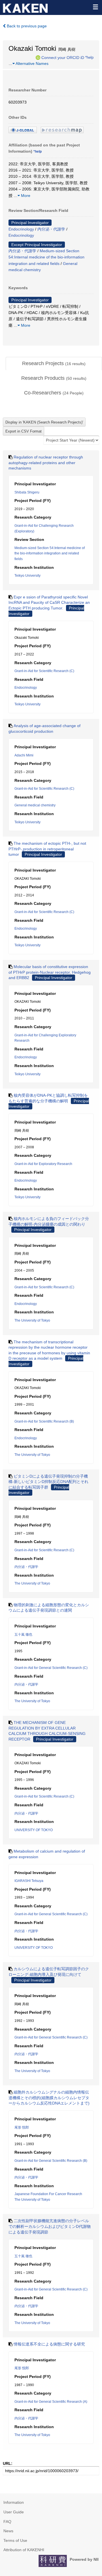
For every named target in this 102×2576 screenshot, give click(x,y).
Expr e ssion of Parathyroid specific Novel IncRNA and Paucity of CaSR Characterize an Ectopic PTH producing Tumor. (49, 603)
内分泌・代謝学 (51, 229)
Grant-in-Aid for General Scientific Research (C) (51, 1668)
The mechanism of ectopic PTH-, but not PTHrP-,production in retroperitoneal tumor (47, 849)
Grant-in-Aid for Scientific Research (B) (44, 1421)
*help (89, 57)
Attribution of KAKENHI (24, 2550)
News (8, 2531)
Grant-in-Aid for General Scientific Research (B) (51, 2161)
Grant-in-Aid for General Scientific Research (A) (51, 2402)
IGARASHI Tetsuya (29, 1881)
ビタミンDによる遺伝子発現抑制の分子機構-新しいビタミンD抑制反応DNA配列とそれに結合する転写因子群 (48, 1482)
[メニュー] (95, 7)
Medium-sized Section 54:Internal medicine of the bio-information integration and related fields (46, 257)
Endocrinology (21, 229)
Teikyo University (27, 576)
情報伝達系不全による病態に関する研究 (49, 2344)
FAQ (7, 2522)
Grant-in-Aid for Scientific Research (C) (44, 671)
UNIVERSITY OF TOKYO (34, 1830)
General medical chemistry (35, 805)
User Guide (14, 2512)
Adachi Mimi (24, 755)
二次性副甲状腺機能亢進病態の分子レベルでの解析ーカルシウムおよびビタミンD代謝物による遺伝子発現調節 (50, 2226)
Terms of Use (15, 2540)
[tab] (54, 364)
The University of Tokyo (32, 1320)
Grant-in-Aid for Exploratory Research (43, 1164)
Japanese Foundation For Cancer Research (48, 2194)
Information (14, 2502)
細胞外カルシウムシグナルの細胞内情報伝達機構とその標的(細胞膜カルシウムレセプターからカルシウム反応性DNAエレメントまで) (49, 2098)
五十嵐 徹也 (23, 1634)
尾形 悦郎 (22, 2127)
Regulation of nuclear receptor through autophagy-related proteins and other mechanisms (46, 463)
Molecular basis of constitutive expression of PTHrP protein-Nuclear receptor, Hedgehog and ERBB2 (50, 972)
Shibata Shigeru (27, 492)
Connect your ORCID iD (63, 57)
